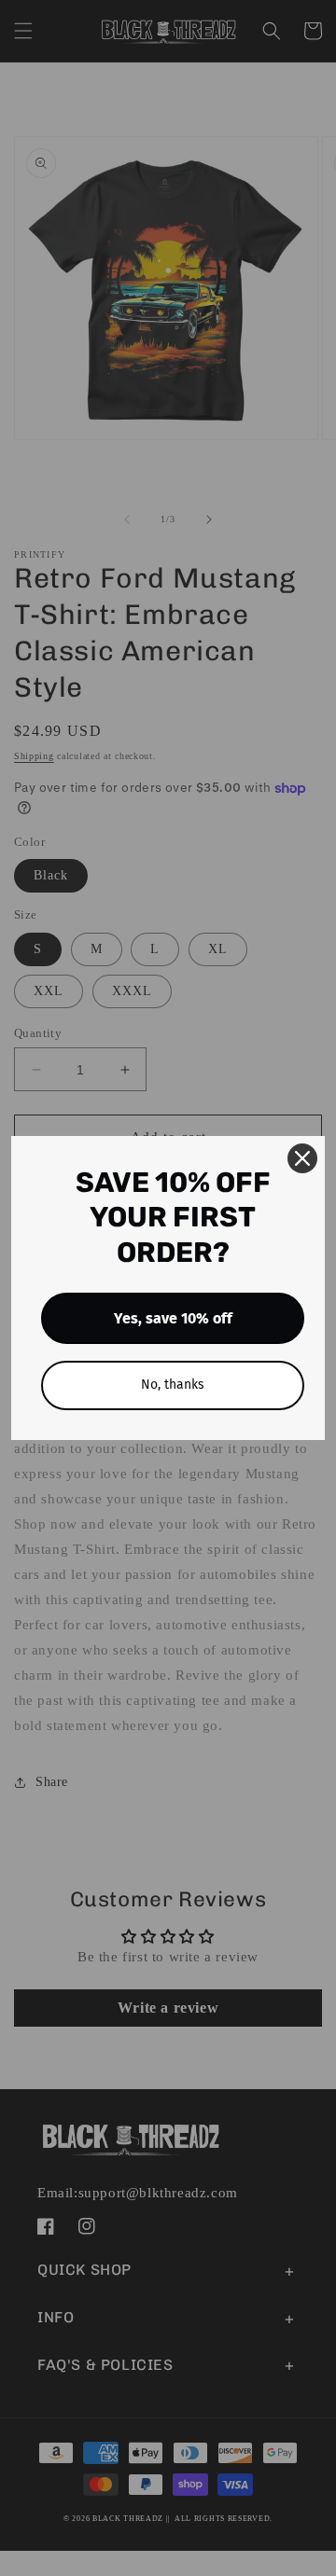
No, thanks (173, 1385)
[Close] (302, 1158)
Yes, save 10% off (173, 1318)
